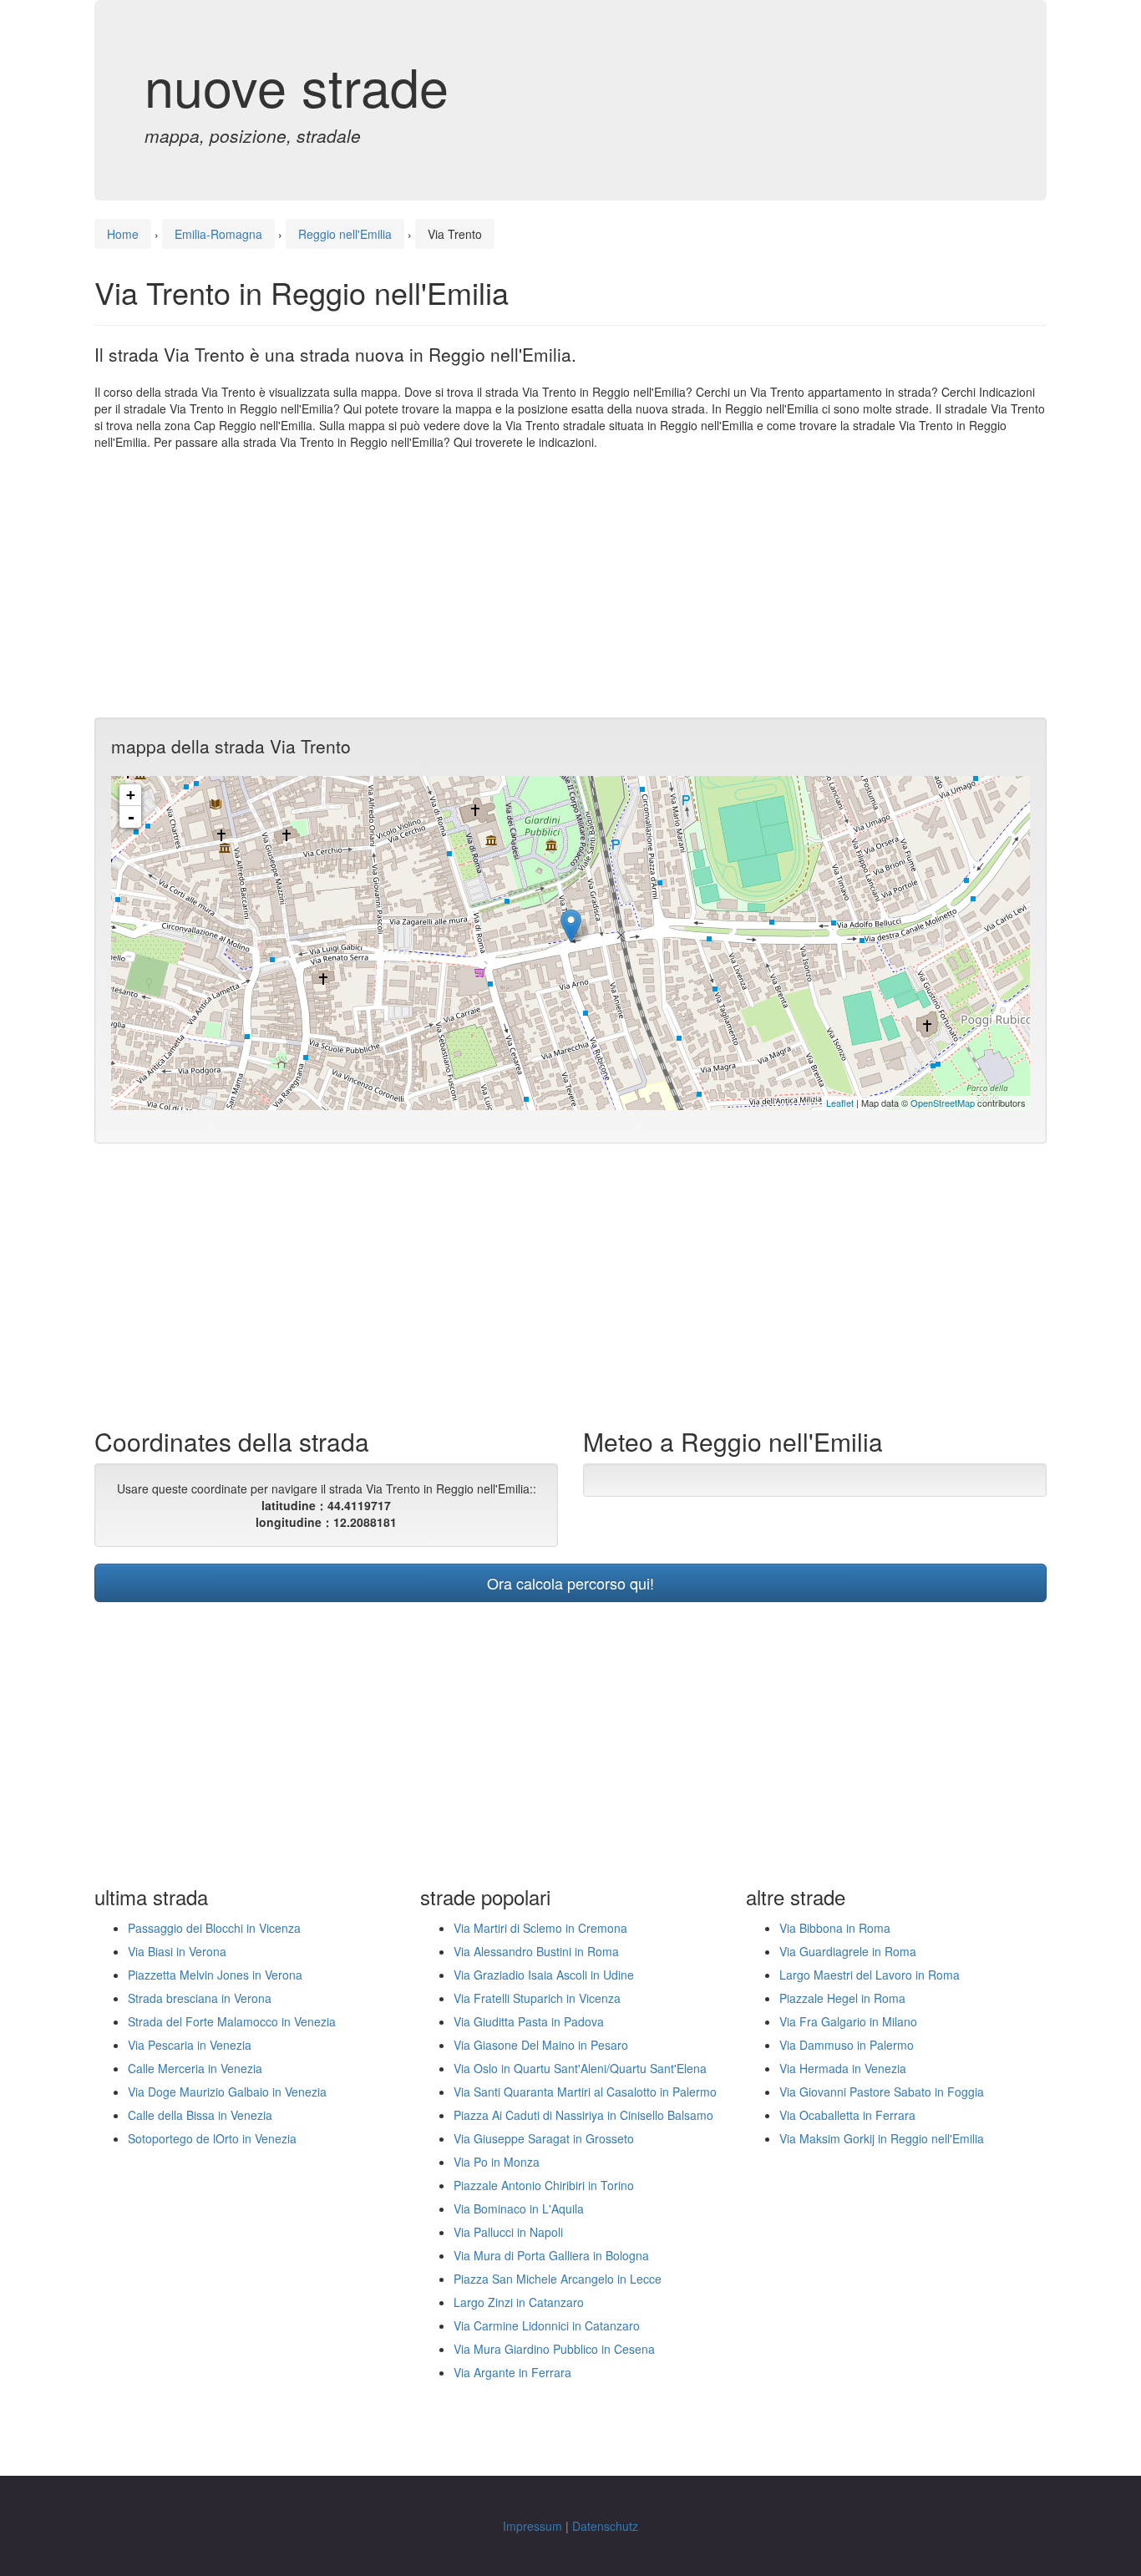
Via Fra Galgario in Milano (848, 2021)
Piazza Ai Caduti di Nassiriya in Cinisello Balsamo (583, 2115)
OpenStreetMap (943, 1103)
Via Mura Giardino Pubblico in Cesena (554, 2349)
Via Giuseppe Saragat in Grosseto (544, 2138)
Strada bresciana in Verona (200, 1998)
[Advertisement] (570, 584)
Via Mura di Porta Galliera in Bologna (551, 2255)
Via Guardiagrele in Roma (848, 1951)
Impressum (532, 2526)
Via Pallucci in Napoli (508, 2232)
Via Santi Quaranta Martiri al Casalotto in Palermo (585, 2092)
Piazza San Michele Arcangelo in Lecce (558, 2279)
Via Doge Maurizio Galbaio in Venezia (227, 2092)
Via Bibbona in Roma (835, 1928)
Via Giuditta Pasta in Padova (529, 2021)
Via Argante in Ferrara (512, 2372)
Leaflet (840, 1103)
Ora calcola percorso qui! (570, 1583)
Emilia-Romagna (218, 234)
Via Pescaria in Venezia (190, 2045)
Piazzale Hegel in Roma (842, 1998)
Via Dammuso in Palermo (847, 2045)
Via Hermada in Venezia (843, 2068)
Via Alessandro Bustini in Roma (536, 1951)
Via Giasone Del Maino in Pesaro (541, 2045)
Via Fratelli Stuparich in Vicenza (537, 1998)
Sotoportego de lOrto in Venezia (212, 2138)
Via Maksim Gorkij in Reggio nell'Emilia (882, 2138)
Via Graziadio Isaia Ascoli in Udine (544, 1975)
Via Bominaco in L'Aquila (519, 2208)
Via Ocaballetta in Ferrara (847, 2115)
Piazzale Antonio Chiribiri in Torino (544, 2185)
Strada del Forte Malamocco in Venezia (232, 2021)
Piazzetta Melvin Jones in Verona (215, 1975)
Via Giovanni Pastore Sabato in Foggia (882, 2092)
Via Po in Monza (497, 2162)
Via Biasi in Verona (177, 1951)
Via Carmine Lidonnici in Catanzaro (547, 2325)
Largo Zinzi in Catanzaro (519, 2302)
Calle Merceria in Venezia (195, 2068)
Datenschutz (605, 2526)
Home (123, 234)
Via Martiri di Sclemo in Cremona (540, 1928)
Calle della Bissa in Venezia (200, 2115)
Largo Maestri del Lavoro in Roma (870, 1975)
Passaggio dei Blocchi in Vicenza (214, 1928)
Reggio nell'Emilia (345, 234)
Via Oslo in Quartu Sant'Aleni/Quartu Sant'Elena (580, 2068)
